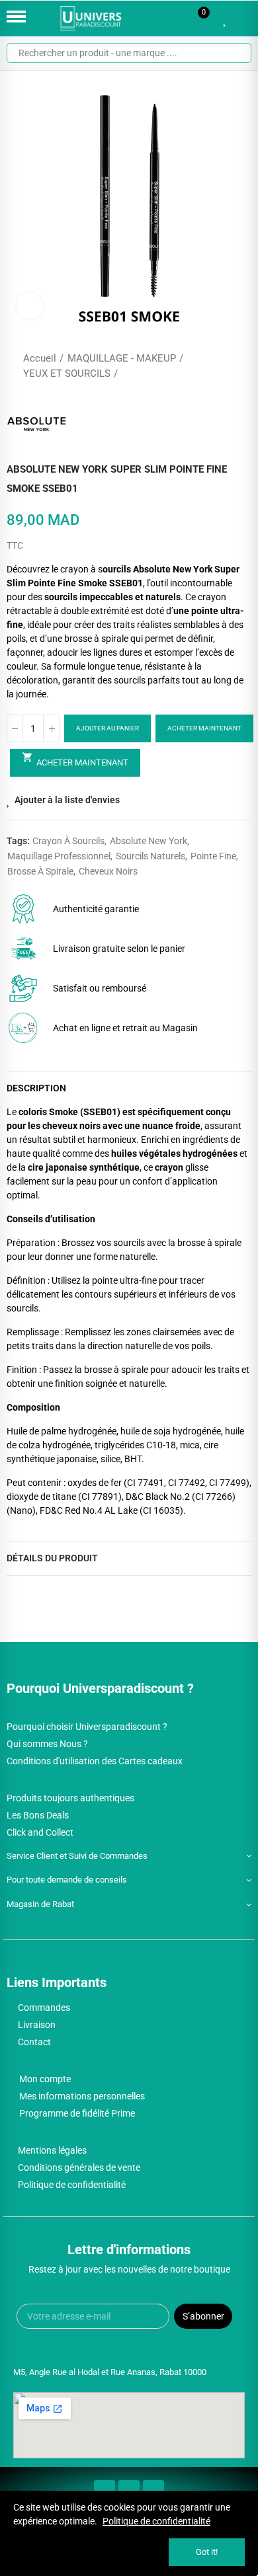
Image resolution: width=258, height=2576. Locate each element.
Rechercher (236, 53)
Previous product (208, 366)
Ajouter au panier (107, 728)
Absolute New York (149, 841)
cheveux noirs (108, 871)
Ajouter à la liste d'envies (67, 800)
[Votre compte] (245, 19)
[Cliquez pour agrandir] (30, 305)
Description (36, 1088)
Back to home (225, 366)
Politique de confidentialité (156, 2521)
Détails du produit (52, 1558)
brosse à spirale (40, 871)
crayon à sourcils (68, 841)
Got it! (207, 2552)
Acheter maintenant (204, 728)
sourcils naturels (150, 856)
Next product (241, 366)
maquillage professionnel (59, 856)
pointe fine (213, 856)
